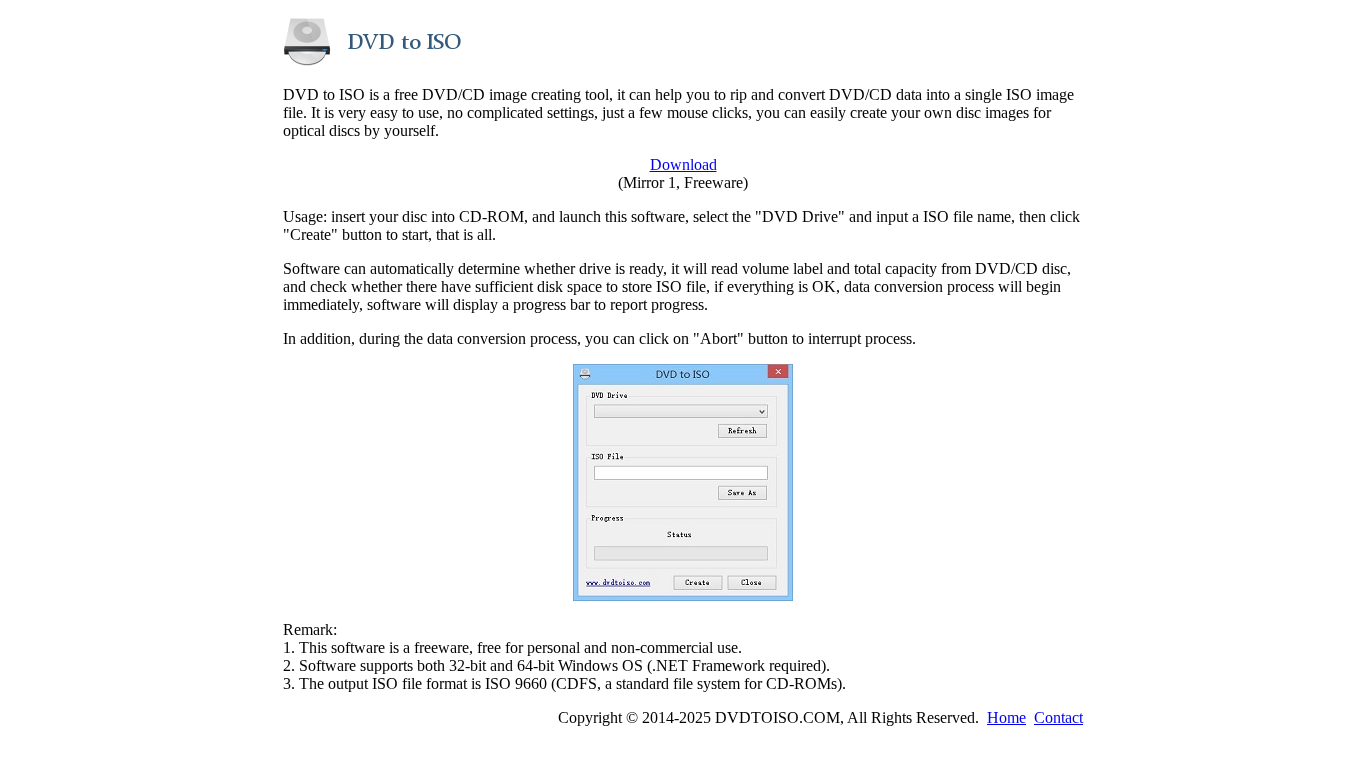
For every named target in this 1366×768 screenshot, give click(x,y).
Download (683, 164)
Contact (1058, 717)
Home (1006, 717)
